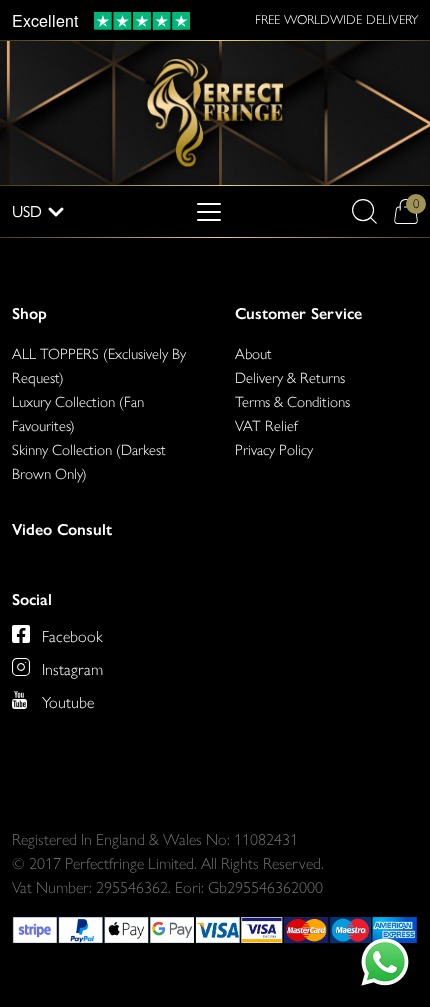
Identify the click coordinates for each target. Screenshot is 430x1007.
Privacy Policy (274, 450)
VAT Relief (266, 426)
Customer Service (298, 313)
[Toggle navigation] (209, 212)
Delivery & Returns (290, 378)
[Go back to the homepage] (215, 111)
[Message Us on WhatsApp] (385, 962)
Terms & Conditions (292, 402)
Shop (29, 313)
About (253, 354)
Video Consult (62, 529)
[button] (364, 211)
